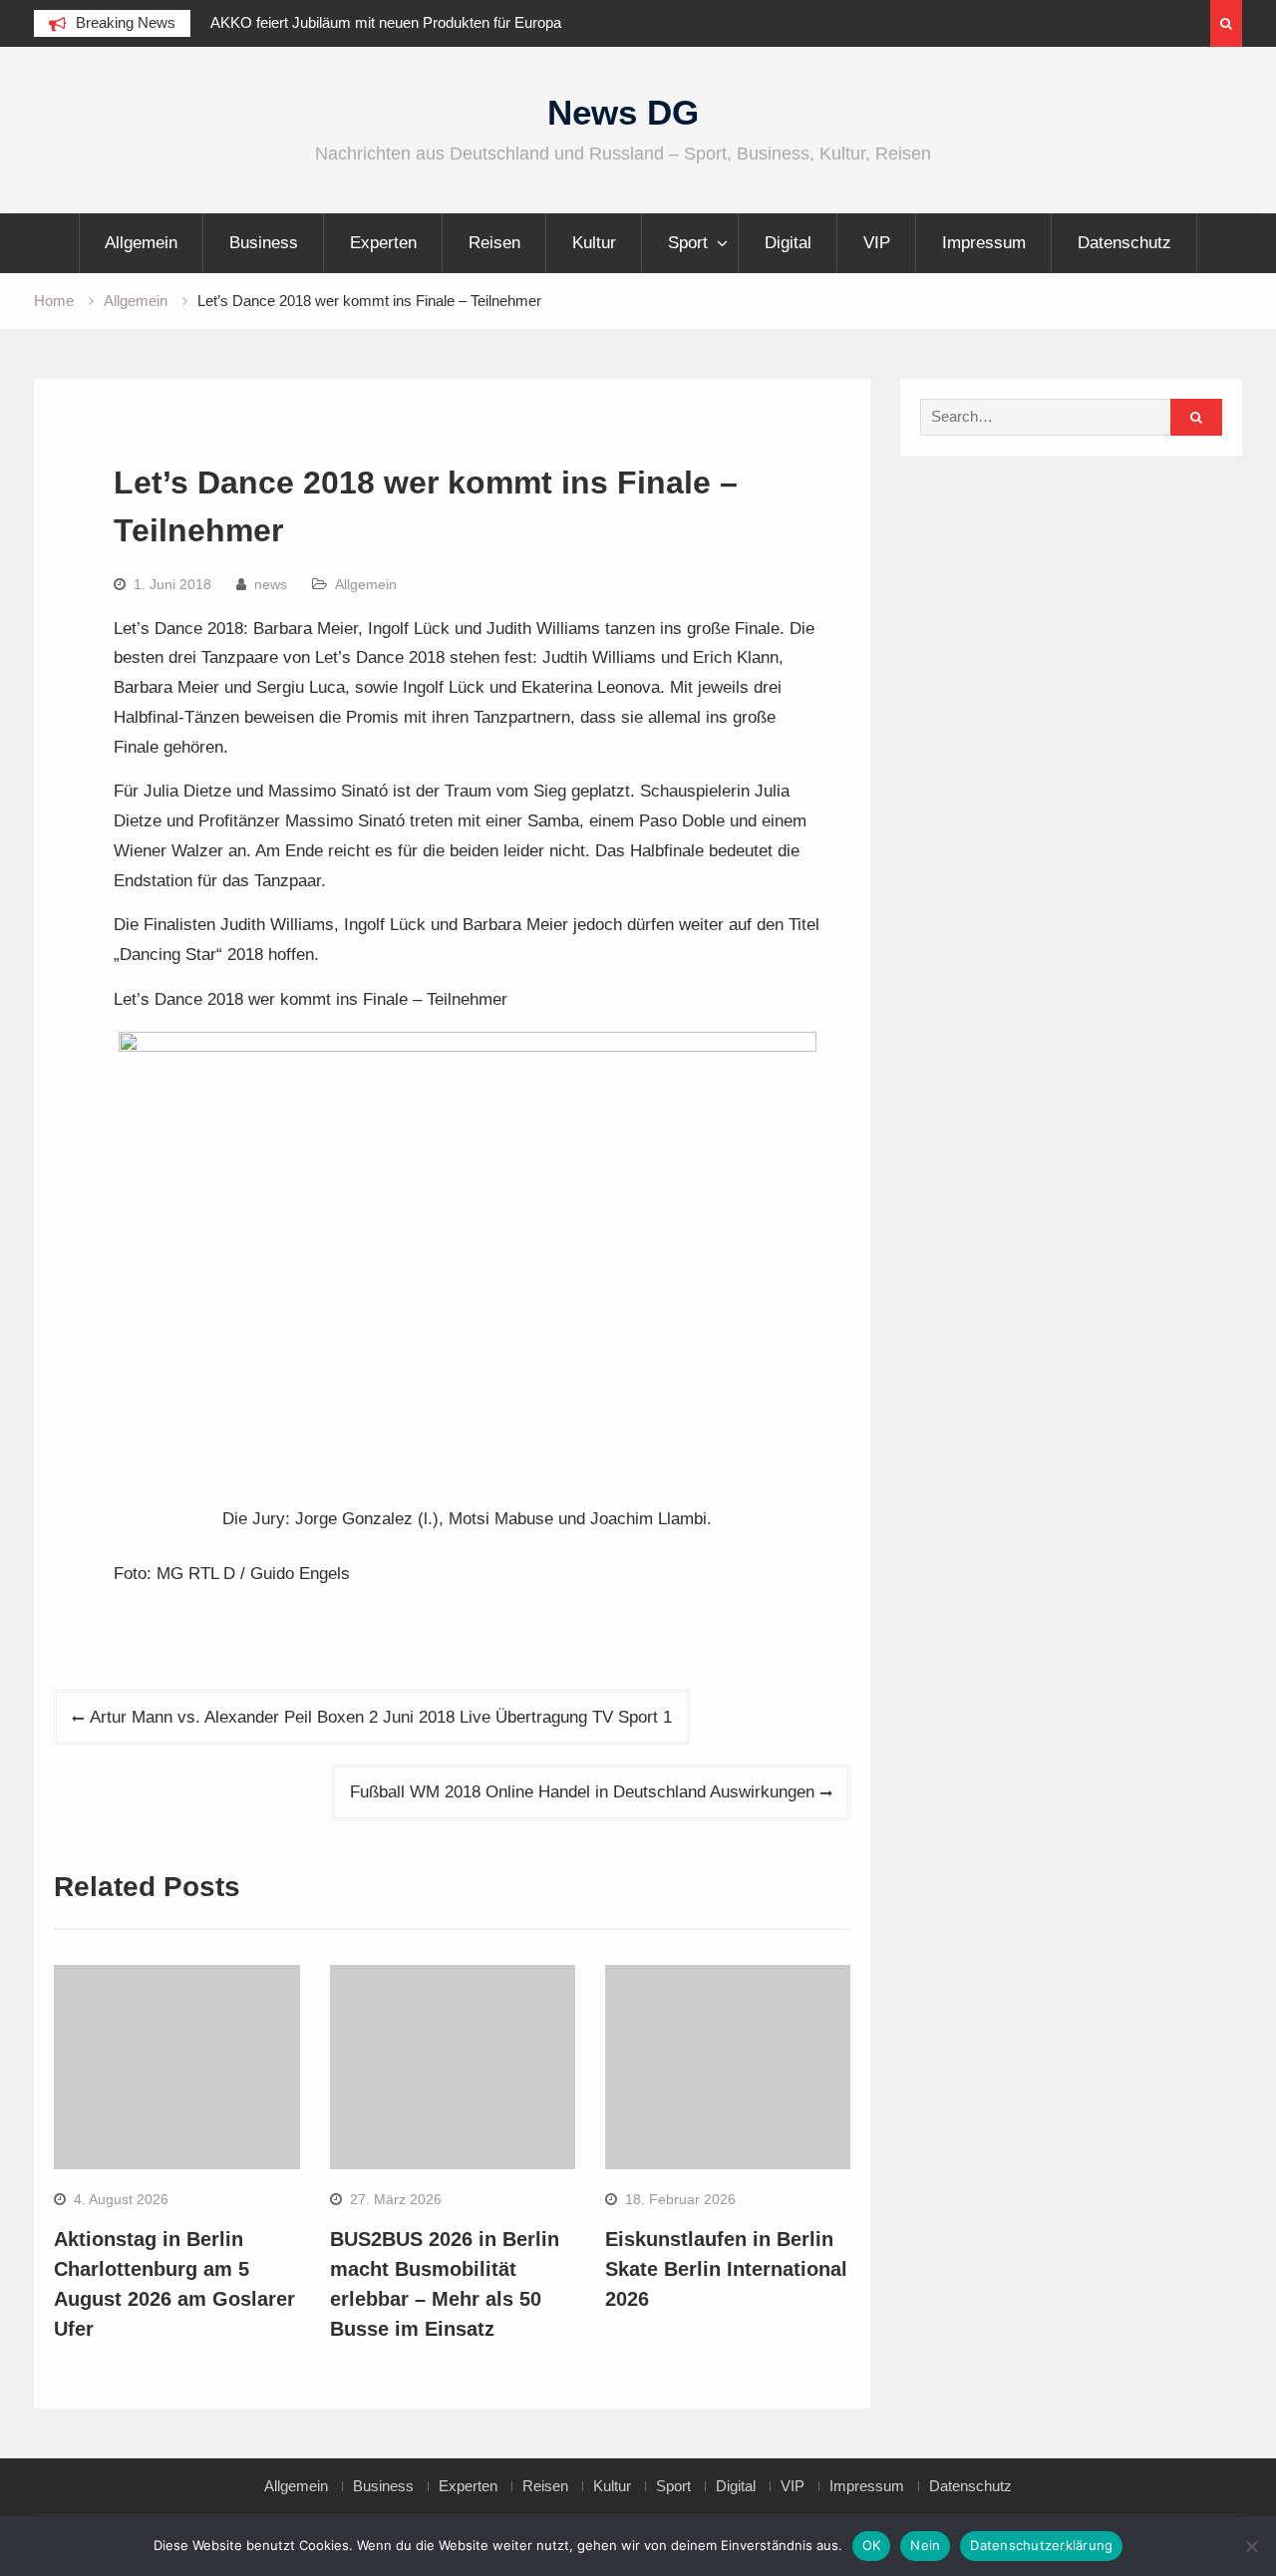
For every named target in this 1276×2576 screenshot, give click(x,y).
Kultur (594, 243)
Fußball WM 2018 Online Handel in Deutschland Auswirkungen (582, 1792)
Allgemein (141, 243)
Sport (688, 243)
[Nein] (1251, 2546)
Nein (925, 2545)
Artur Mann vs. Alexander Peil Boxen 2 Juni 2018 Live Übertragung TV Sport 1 (381, 1717)
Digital (788, 243)
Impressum (984, 243)
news (271, 584)
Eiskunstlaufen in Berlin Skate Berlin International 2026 (726, 2269)
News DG (623, 112)
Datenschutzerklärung (1041, 2545)
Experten (383, 243)
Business (264, 243)
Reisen (494, 243)
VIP (877, 243)
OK (872, 2545)
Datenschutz (1124, 243)
